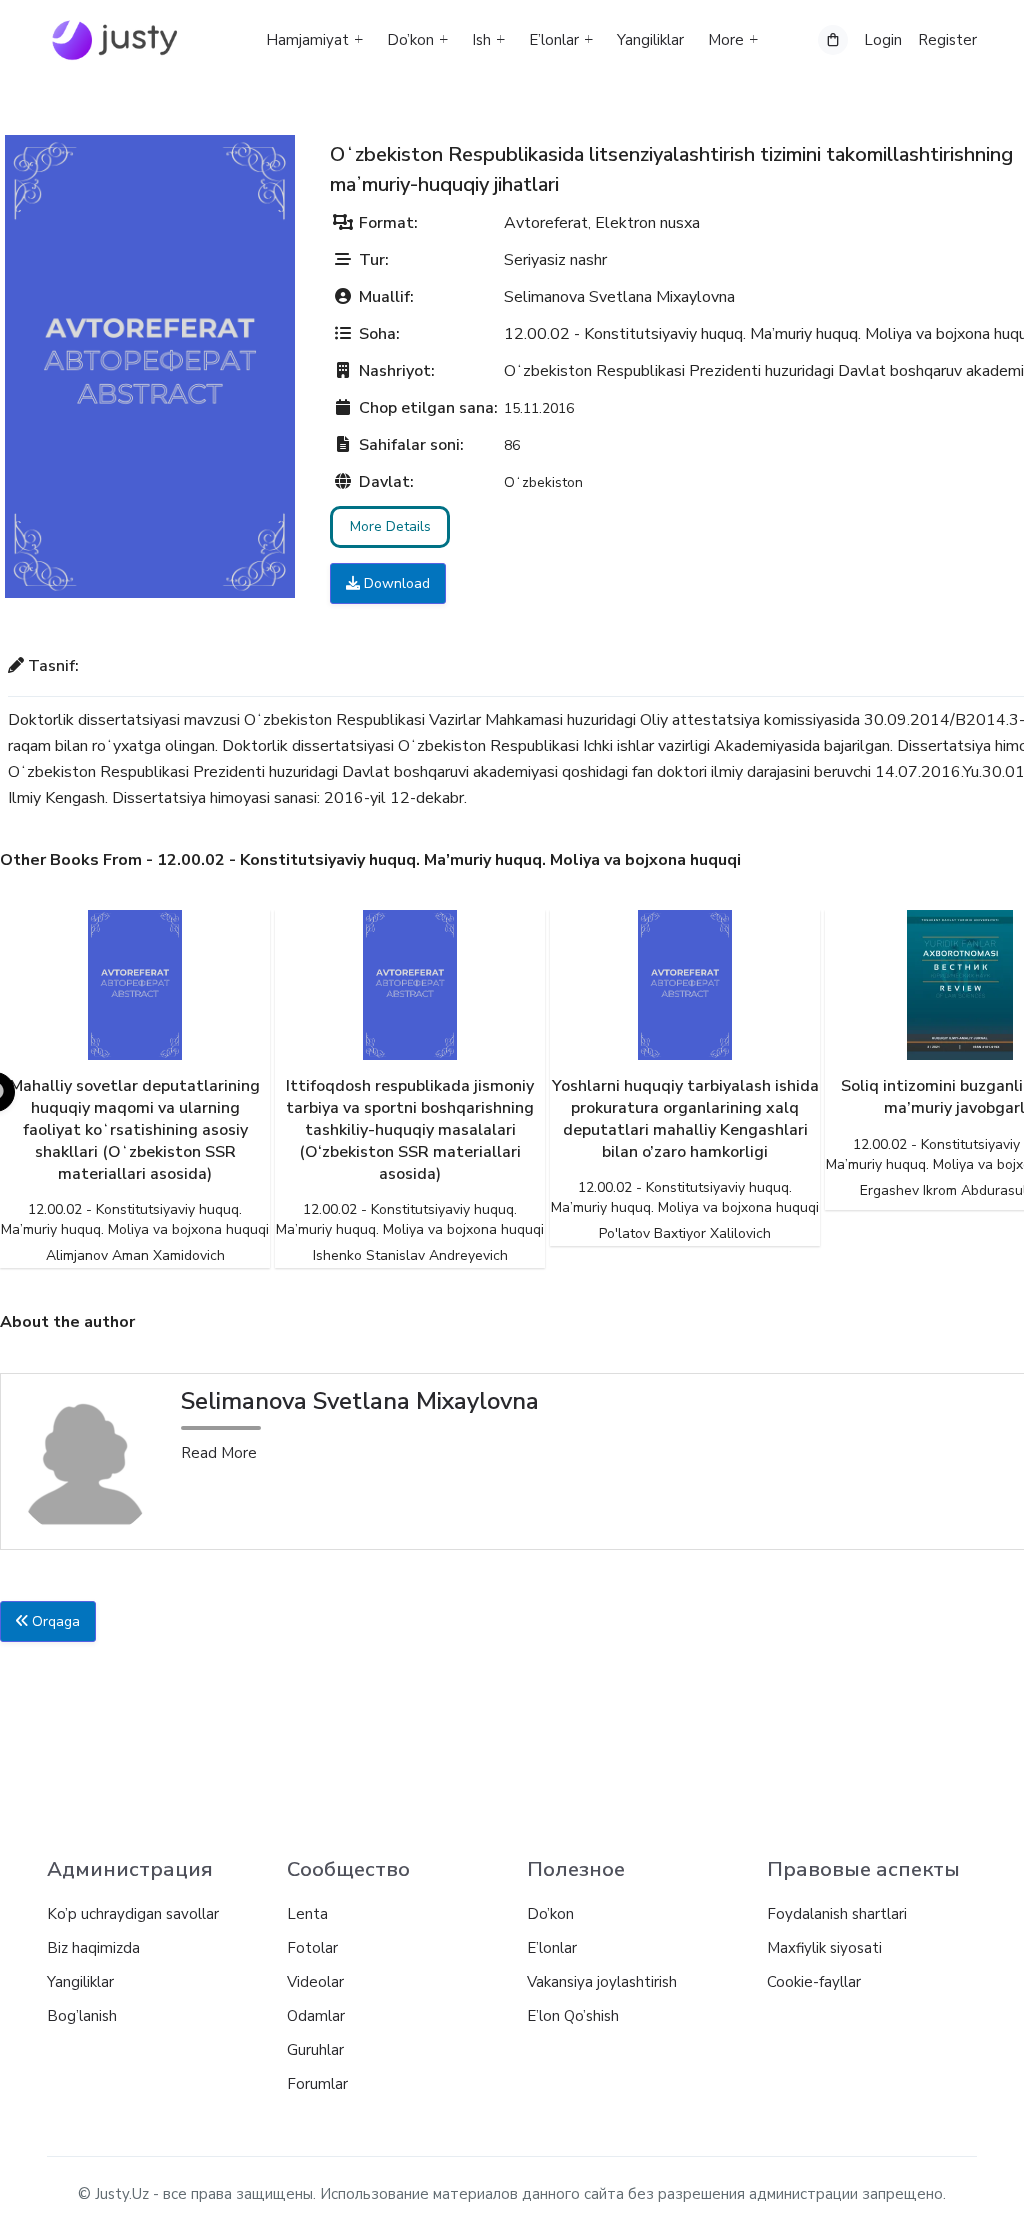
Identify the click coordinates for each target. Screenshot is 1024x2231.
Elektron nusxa (647, 223)
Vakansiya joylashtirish (602, 1982)
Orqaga (54, 1621)
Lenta (307, 1914)
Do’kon (410, 40)
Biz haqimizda (93, 1948)
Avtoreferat (546, 223)
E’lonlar (554, 40)
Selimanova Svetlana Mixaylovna (619, 297)
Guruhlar (315, 2050)
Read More (219, 1453)
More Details (390, 526)
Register (947, 40)
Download (395, 583)
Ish (481, 40)
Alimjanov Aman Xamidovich (135, 1255)
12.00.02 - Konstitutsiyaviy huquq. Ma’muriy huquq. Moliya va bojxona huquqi (135, 1219)
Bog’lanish (82, 2016)
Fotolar (312, 1948)
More (726, 40)
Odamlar (316, 2016)
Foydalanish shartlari (837, 1914)
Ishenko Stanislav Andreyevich (410, 1255)
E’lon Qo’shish (573, 2016)
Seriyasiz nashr (555, 260)
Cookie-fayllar (814, 1982)
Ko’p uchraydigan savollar (133, 1914)
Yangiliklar (650, 40)
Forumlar (317, 2084)
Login (883, 40)
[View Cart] (833, 40)
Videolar (315, 1982)
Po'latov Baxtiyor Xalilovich (685, 1233)
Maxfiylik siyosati (824, 1948)
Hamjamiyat (307, 40)
